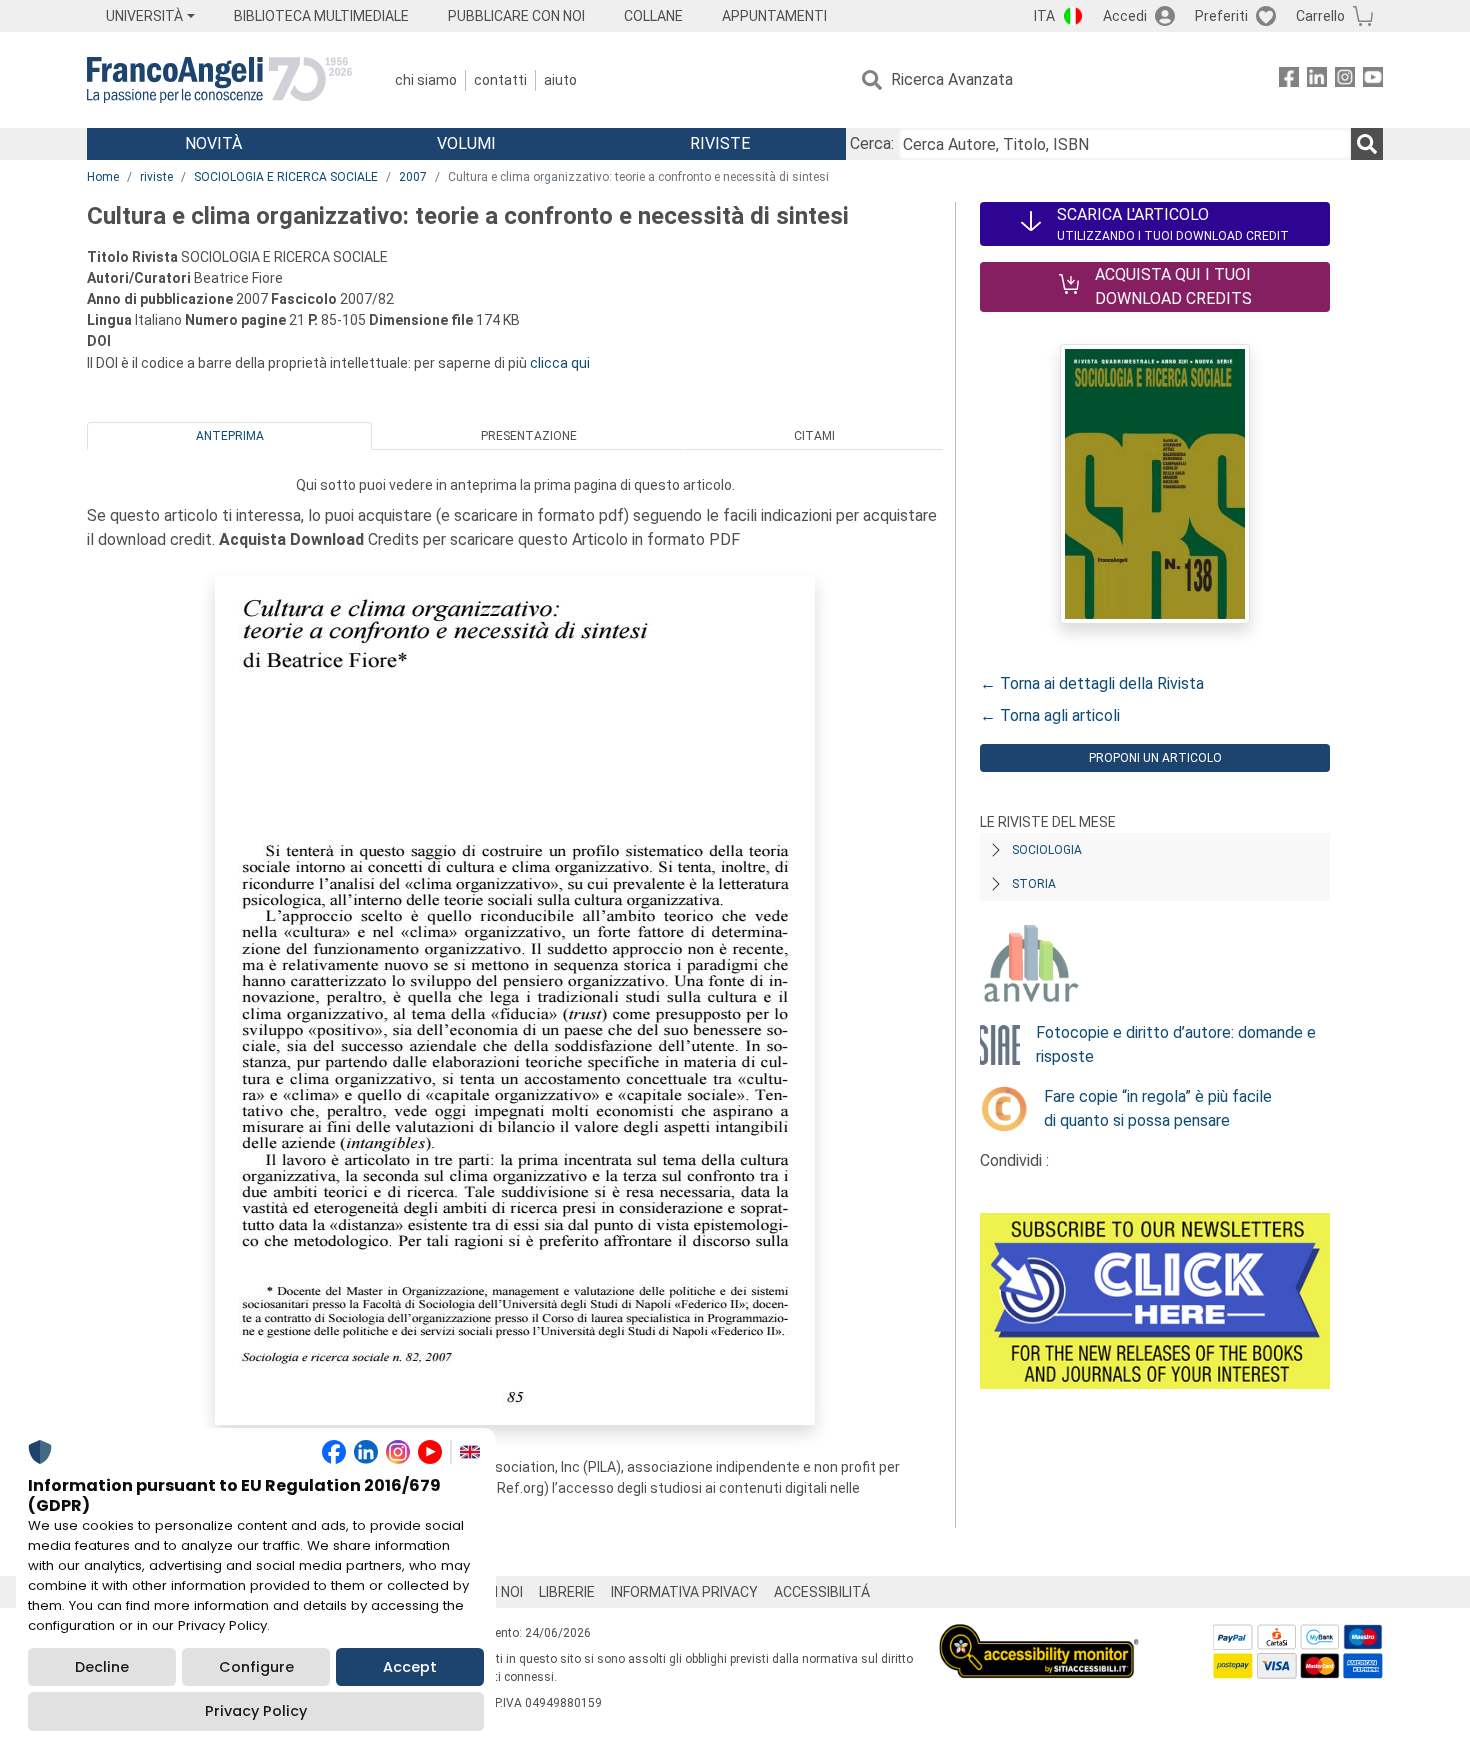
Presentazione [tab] (529, 436)
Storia (1034, 884)
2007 (413, 177)
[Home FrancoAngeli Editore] (219, 80)
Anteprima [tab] (230, 436)
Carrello (1320, 16)
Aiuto (560, 80)
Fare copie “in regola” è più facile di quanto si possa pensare (1158, 1108)
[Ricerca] (1367, 144)
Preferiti (1221, 16)
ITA (1044, 16)
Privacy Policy (256, 1711)
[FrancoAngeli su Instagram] (1345, 80)
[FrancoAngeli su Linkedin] (1317, 80)
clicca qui (560, 363)
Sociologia (1047, 850)
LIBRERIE (567, 1592)
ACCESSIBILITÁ (822, 1592)
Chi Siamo (426, 80)
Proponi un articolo (1155, 758)
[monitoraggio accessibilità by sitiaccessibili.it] (1039, 1635)
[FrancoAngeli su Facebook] (1289, 80)
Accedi (1125, 16)
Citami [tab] (814, 436)
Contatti (500, 80)
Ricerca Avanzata (952, 79)
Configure (256, 1667)
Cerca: (872, 143)
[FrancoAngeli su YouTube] (1373, 80)
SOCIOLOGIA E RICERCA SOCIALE (286, 177)
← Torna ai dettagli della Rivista (1092, 683)
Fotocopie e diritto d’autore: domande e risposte (1176, 1044)
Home (103, 177)
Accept (410, 1667)
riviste (156, 177)
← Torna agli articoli (1050, 715)
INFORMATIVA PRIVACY (684, 1592)
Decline (102, 1667)
